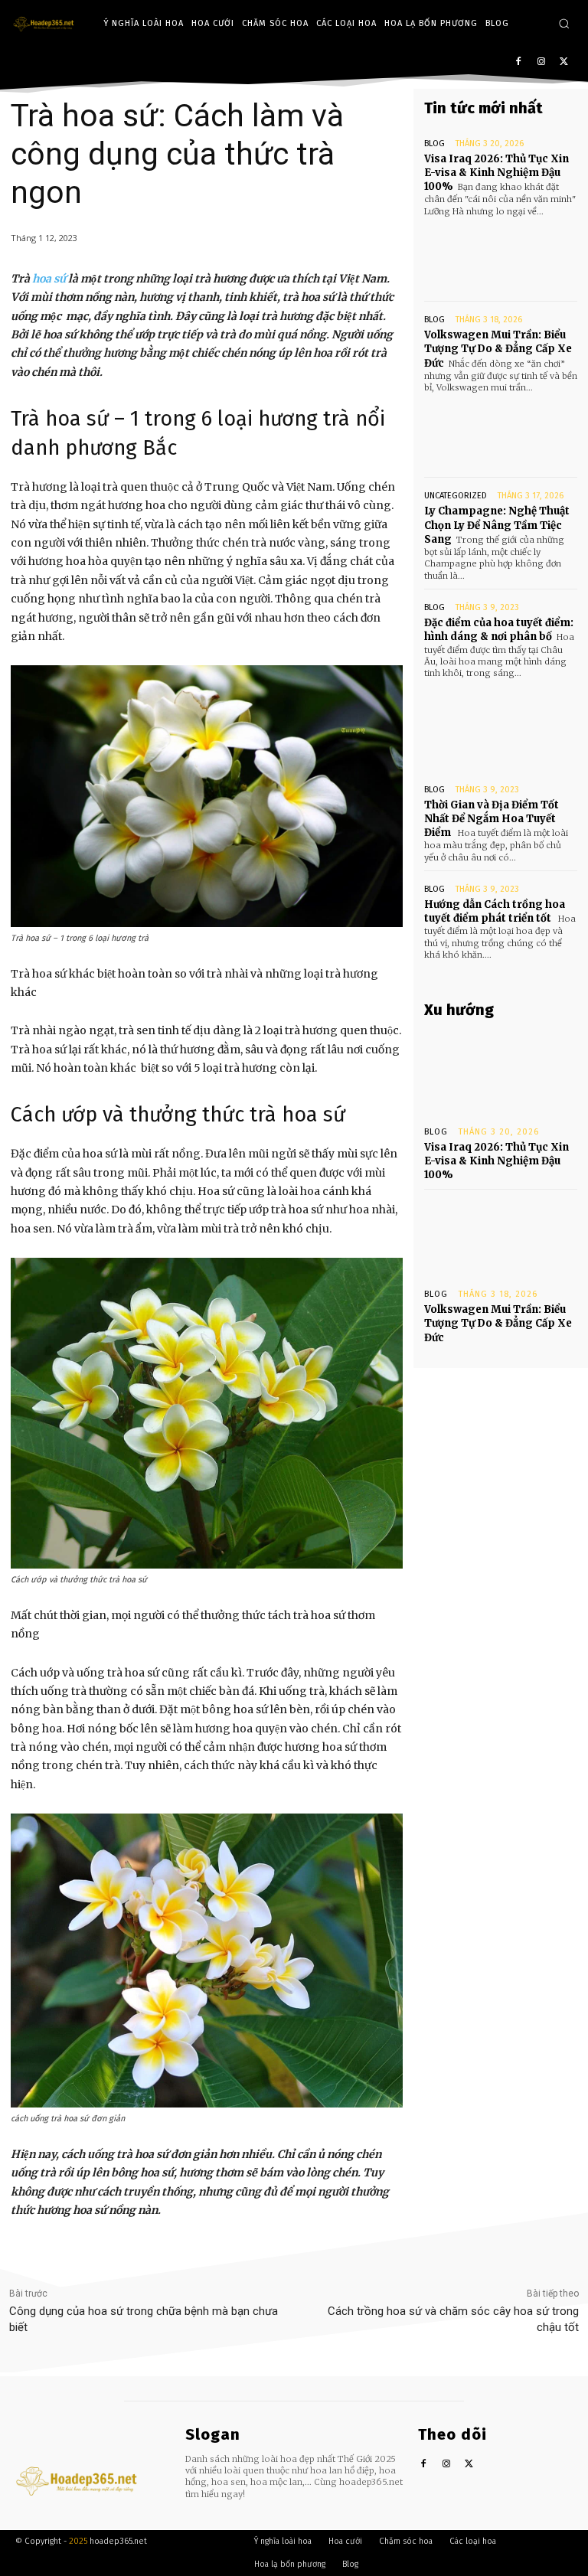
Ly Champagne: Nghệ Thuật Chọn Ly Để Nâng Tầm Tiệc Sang (497, 525)
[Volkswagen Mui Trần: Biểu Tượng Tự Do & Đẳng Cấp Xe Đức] (501, 432)
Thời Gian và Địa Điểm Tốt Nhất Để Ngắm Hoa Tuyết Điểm (492, 819)
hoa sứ (49, 279)
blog (434, 144)
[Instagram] (541, 62)
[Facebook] (519, 62)
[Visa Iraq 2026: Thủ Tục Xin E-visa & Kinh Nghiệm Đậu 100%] (501, 256)
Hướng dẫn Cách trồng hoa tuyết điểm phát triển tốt (495, 911)
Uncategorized (456, 496)
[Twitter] (564, 62)
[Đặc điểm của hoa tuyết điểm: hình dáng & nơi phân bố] (501, 718)
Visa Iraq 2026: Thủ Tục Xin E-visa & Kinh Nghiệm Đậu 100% (497, 173)
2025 (78, 2541)
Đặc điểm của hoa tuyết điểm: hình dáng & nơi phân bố (499, 630)
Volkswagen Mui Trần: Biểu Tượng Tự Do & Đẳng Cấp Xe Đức (498, 349)
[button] (564, 23)
